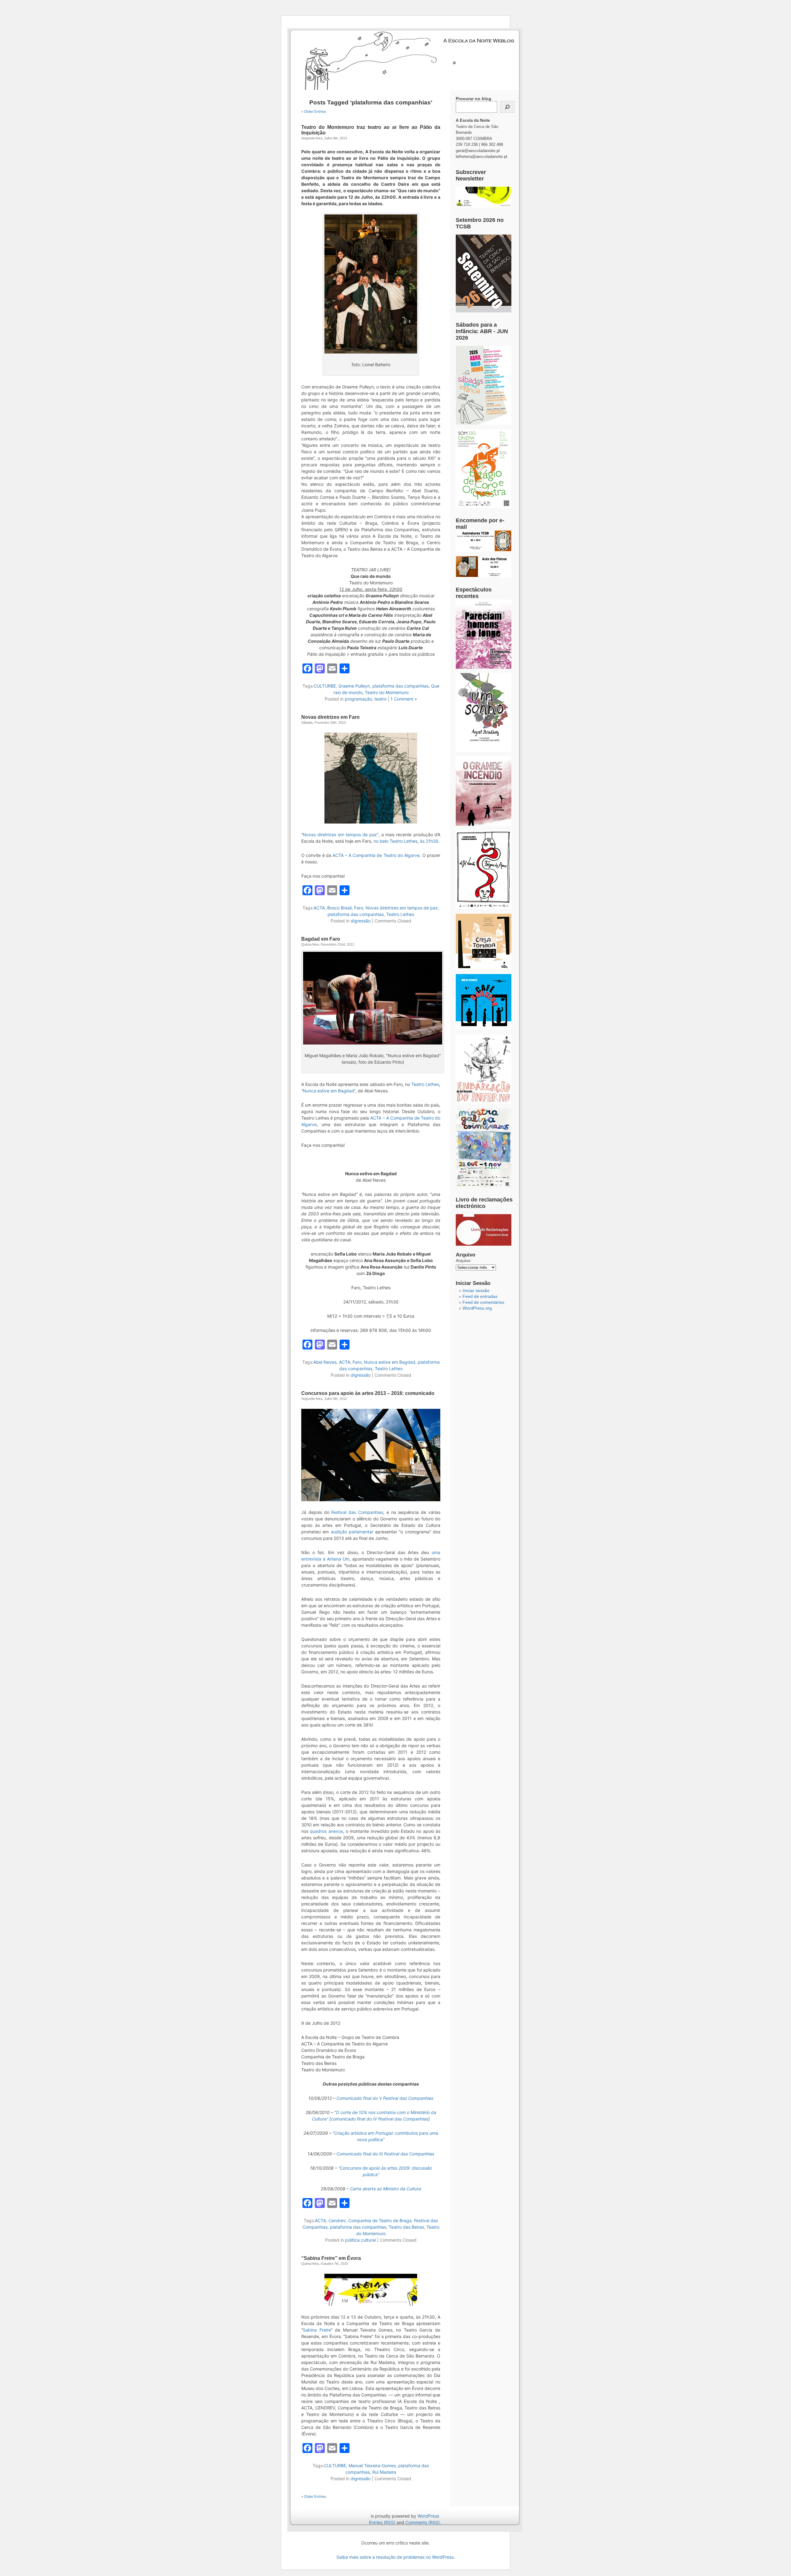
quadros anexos (326, 1831)
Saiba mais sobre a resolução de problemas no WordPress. (396, 2557)
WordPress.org (477, 1308)
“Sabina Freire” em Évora (331, 2258)
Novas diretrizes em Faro (330, 717)
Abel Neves (325, 1362)
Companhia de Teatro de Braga (380, 2220)
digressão (361, 921)
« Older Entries (314, 111)
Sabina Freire (317, 2330)
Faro (359, 908)
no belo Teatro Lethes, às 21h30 (406, 841)
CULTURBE (325, 686)
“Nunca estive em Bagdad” (328, 1091)
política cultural (360, 2240)
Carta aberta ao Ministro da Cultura (386, 2189)
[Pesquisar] (507, 107)
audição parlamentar (352, 1532)
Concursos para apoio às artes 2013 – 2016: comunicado (368, 1393)
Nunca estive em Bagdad (390, 1362)
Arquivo (463, 1260)
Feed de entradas (480, 1296)
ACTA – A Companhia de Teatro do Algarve (376, 855)
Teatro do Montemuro (387, 692)
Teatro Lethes (400, 914)
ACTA (319, 908)
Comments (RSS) (423, 2522)
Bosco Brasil (339, 908)
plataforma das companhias (400, 686)
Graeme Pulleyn (354, 686)
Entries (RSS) (382, 2522)
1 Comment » (404, 699)
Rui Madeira (384, 2472)
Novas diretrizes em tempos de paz (402, 908)
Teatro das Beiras (406, 2227)
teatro (381, 699)
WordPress (428, 2516)
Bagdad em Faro (321, 939)
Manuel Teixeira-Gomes (372, 2466)
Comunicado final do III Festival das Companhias (385, 2154)
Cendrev (337, 2220)
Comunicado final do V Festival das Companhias (385, 2098)
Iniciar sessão (476, 1290)
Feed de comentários (483, 1302)
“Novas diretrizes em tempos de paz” (340, 835)
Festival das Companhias (357, 1512)
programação (358, 699)
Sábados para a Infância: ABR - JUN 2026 (482, 331)
